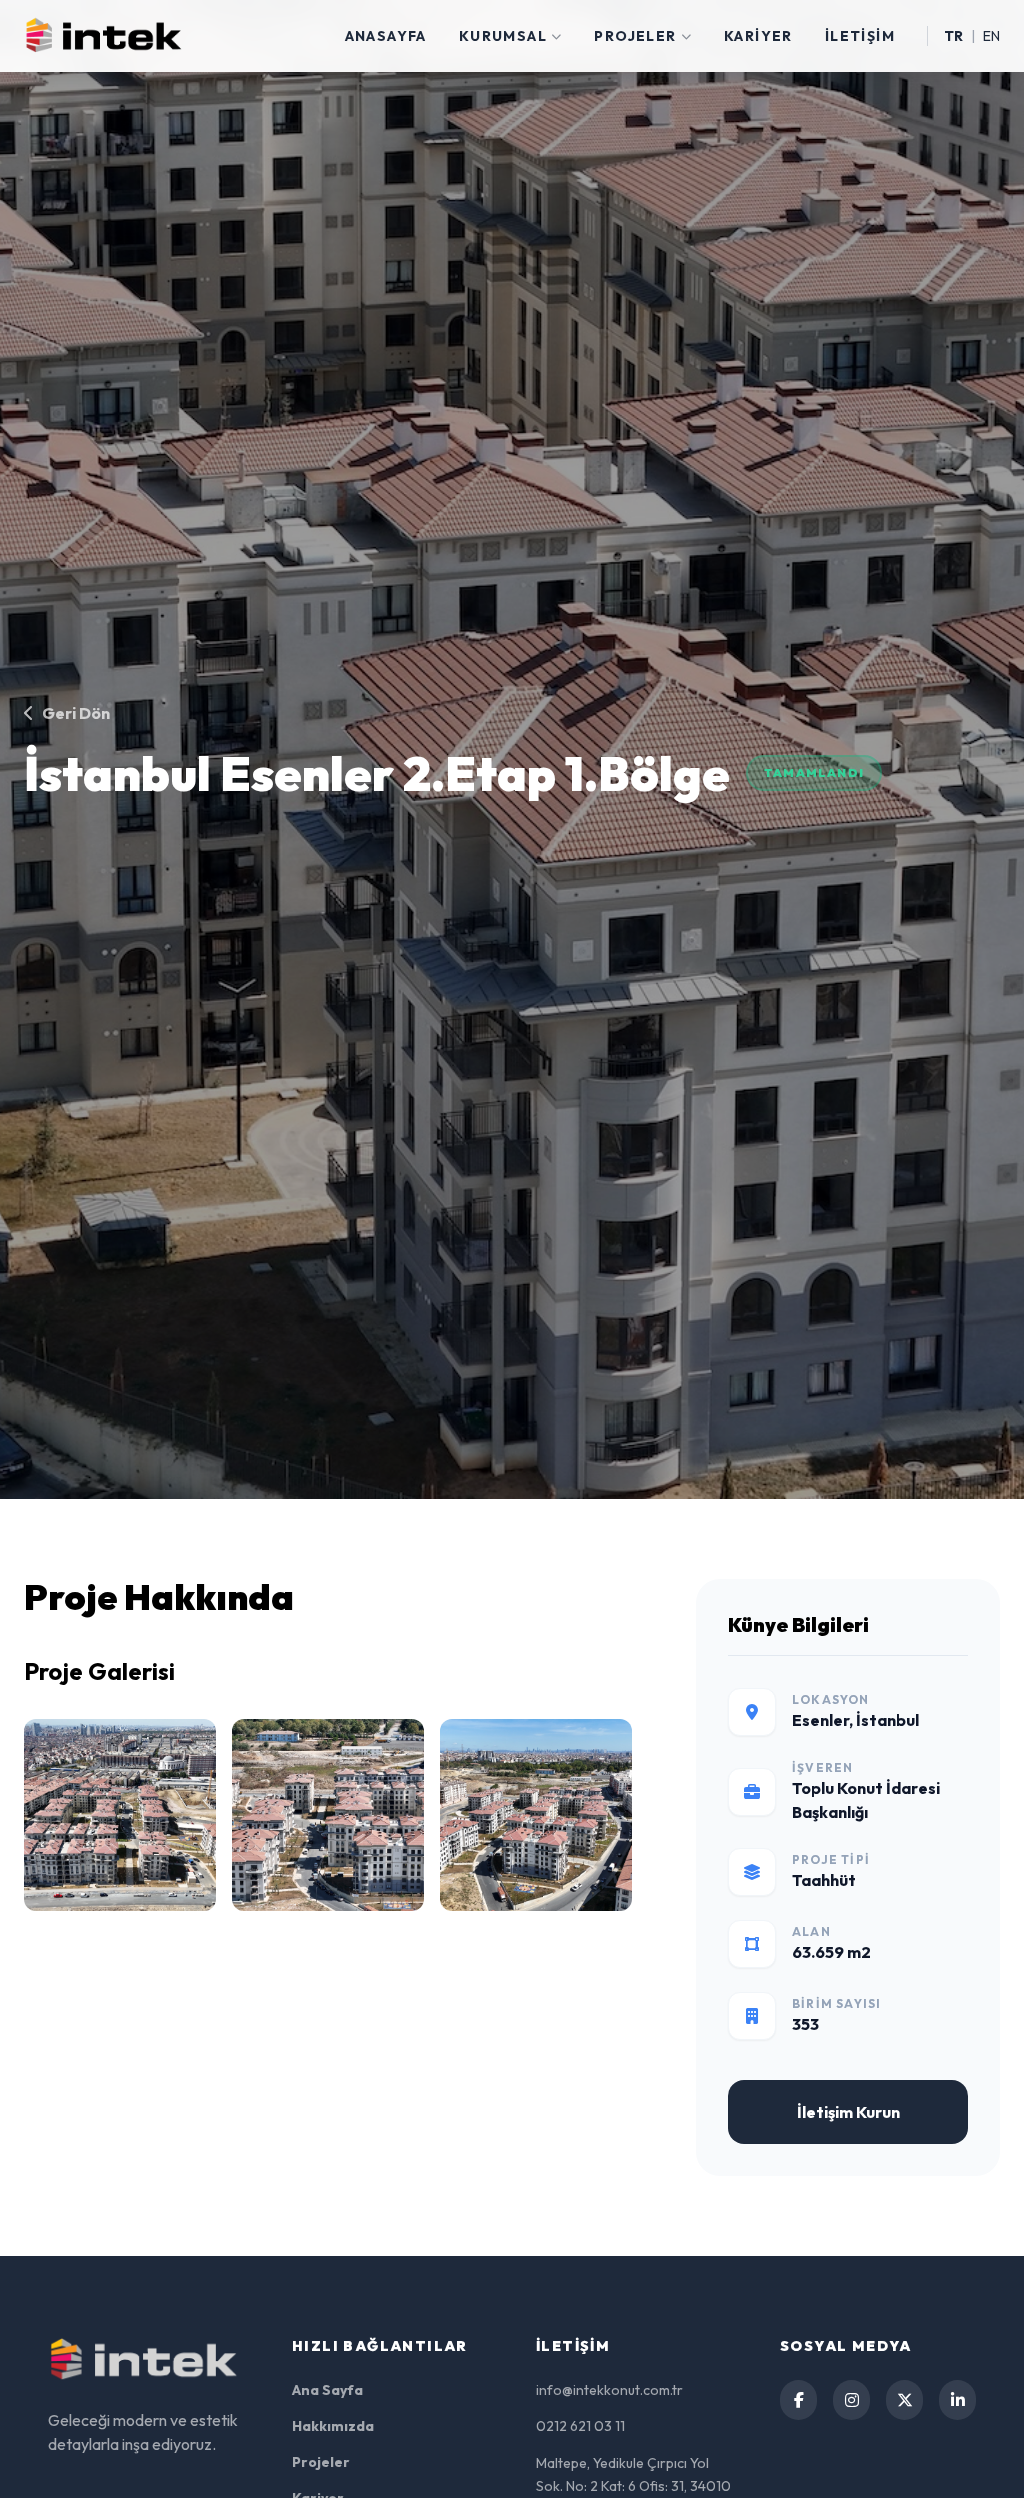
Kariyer (758, 36)
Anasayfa (386, 36)
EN (991, 36)
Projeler (635, 36)
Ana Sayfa (327, 2390)
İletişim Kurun (848, 2112)
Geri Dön (76, 713)
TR (953, 36)
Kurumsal (503, 36)
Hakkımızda (333, 2426)
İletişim (860, 36)
